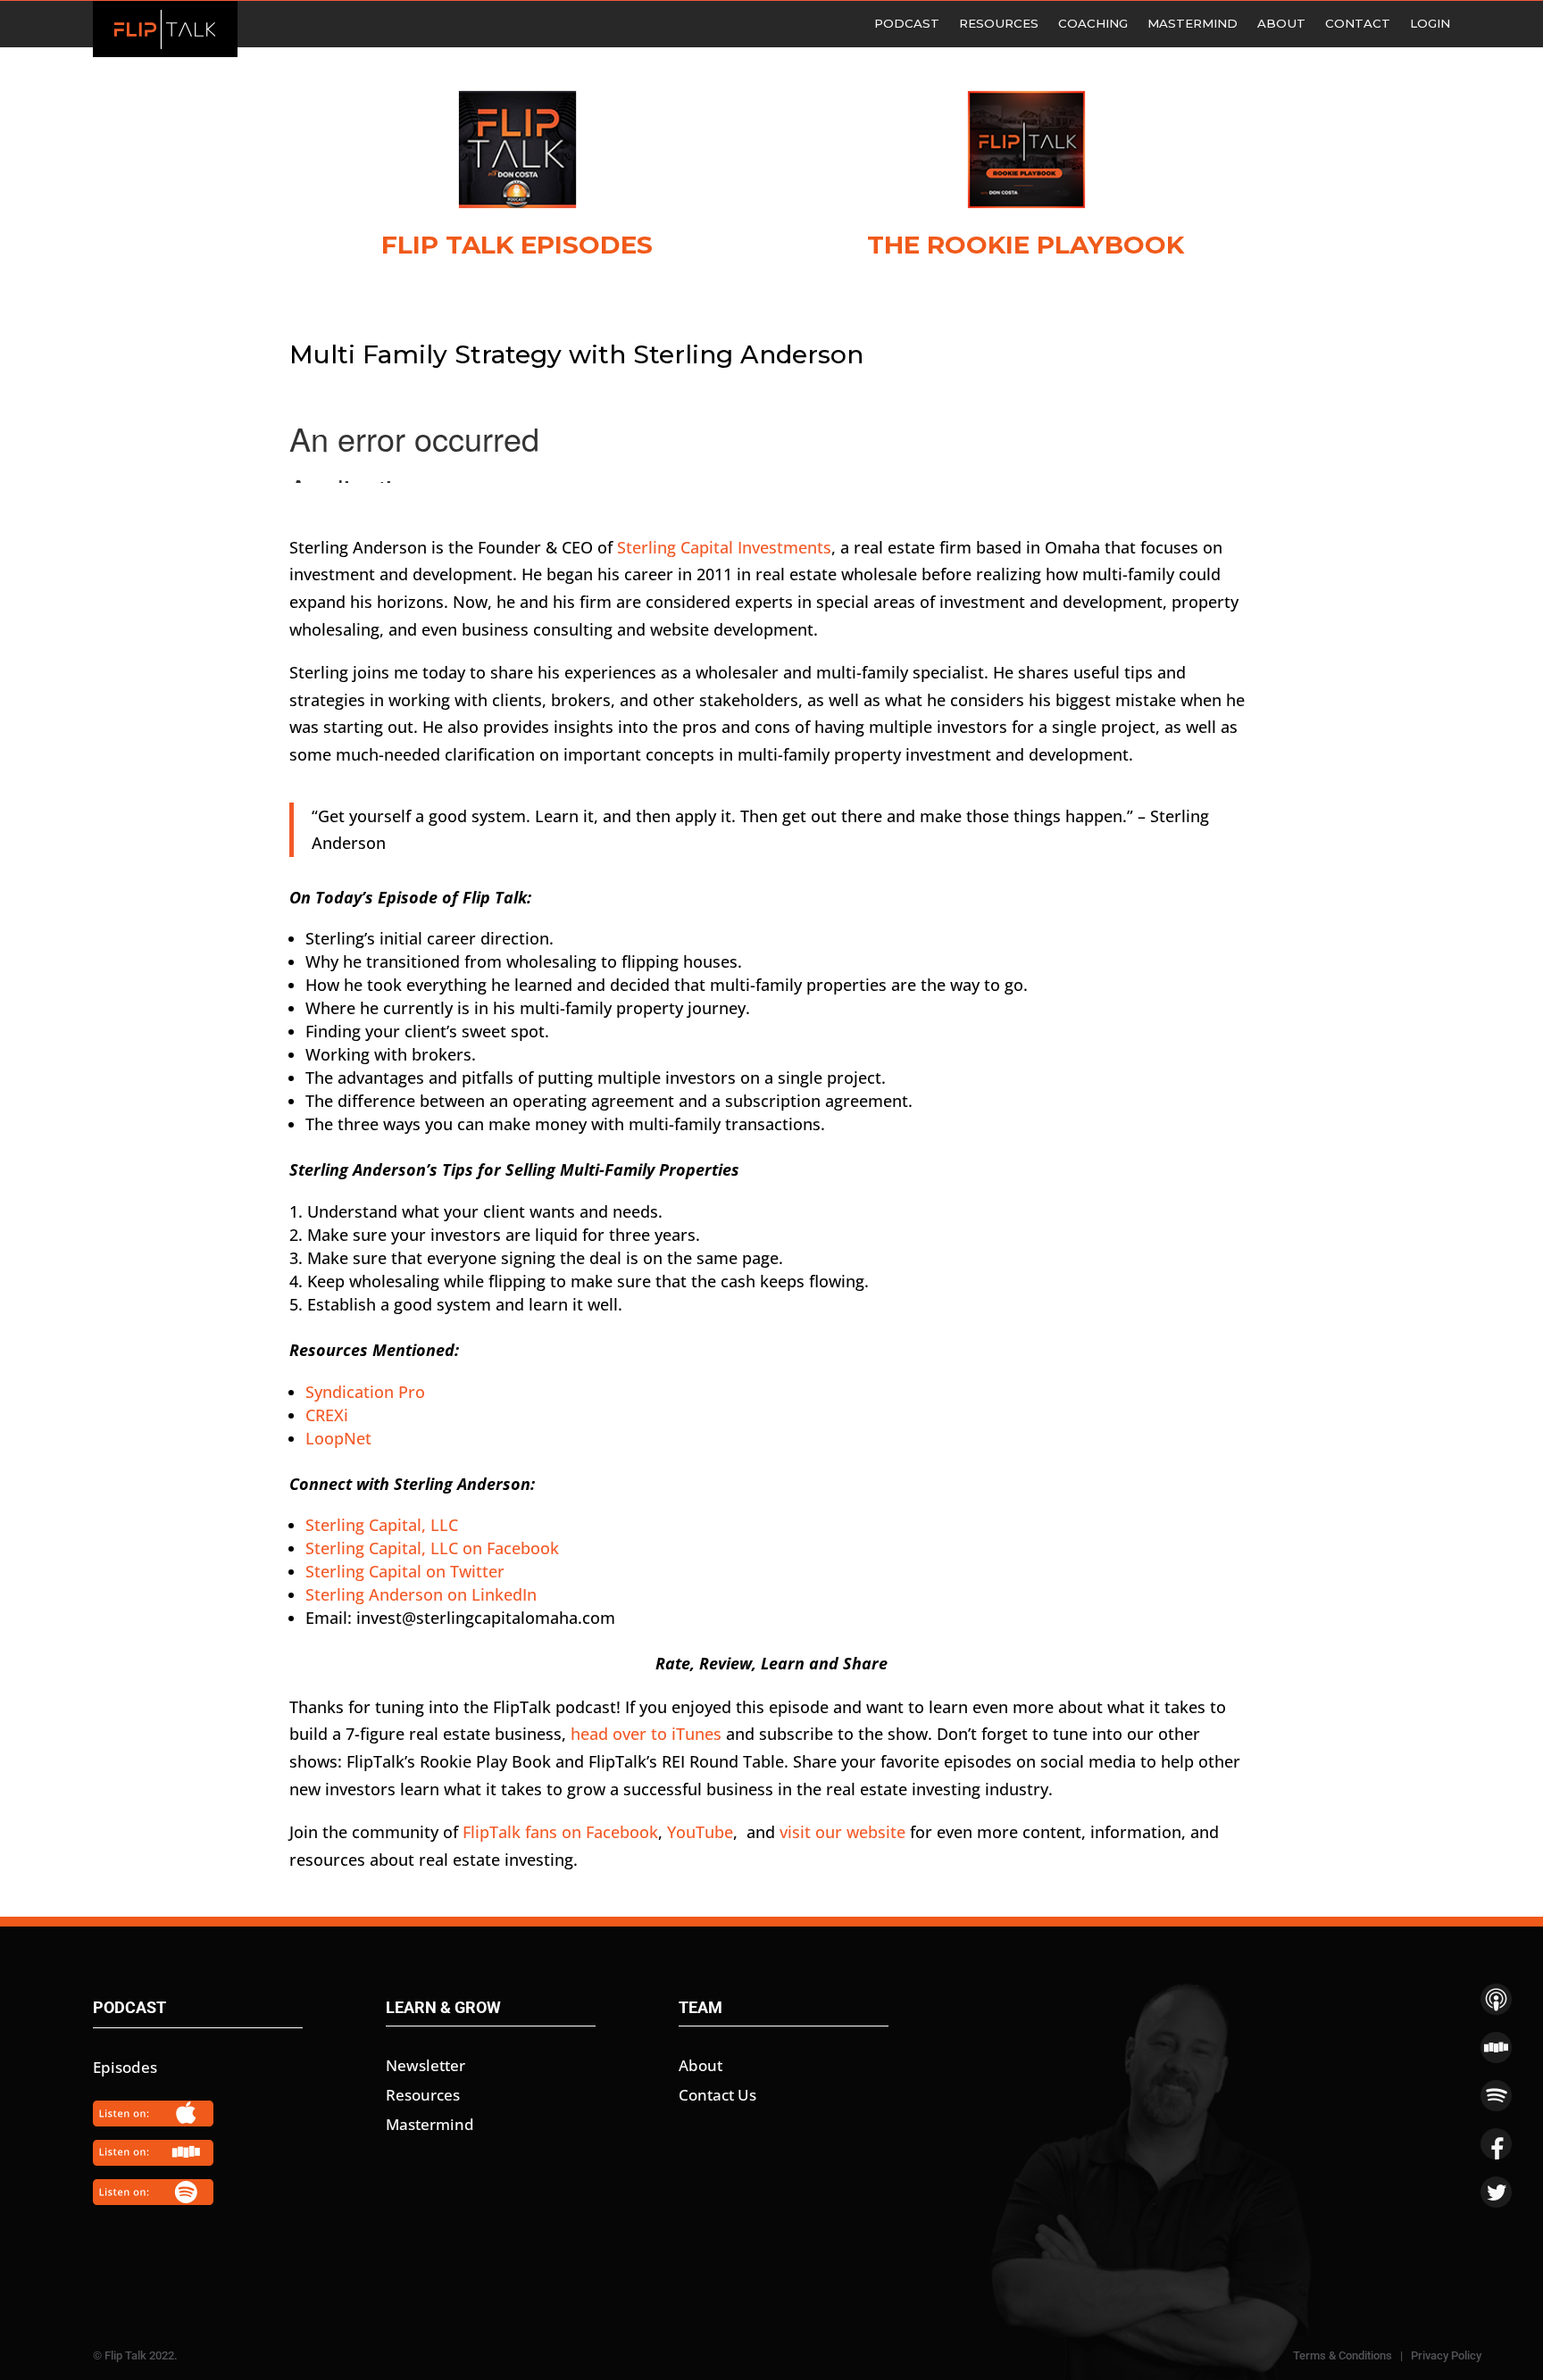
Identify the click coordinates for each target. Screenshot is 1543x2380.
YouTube (700, 1832)
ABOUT (1281, 24)
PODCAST (907, 24)
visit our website (842, 1832)
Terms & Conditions (1343, 2355)
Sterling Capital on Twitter (405, 1571)
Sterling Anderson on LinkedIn (421, 1594)
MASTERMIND (1193, 24)
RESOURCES (999, 24)
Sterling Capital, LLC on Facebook (432, 1548)
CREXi (327, 1415)
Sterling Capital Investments (724, 547)
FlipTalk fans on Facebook (560, 1832)
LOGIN (1430, 24)
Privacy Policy (1446, 2355)
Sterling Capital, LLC (382, 1525)
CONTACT (1358, 24)
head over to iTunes (646, 1734)
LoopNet (338, 1438)
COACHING (1093, 24)
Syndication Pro (365, 1392)
